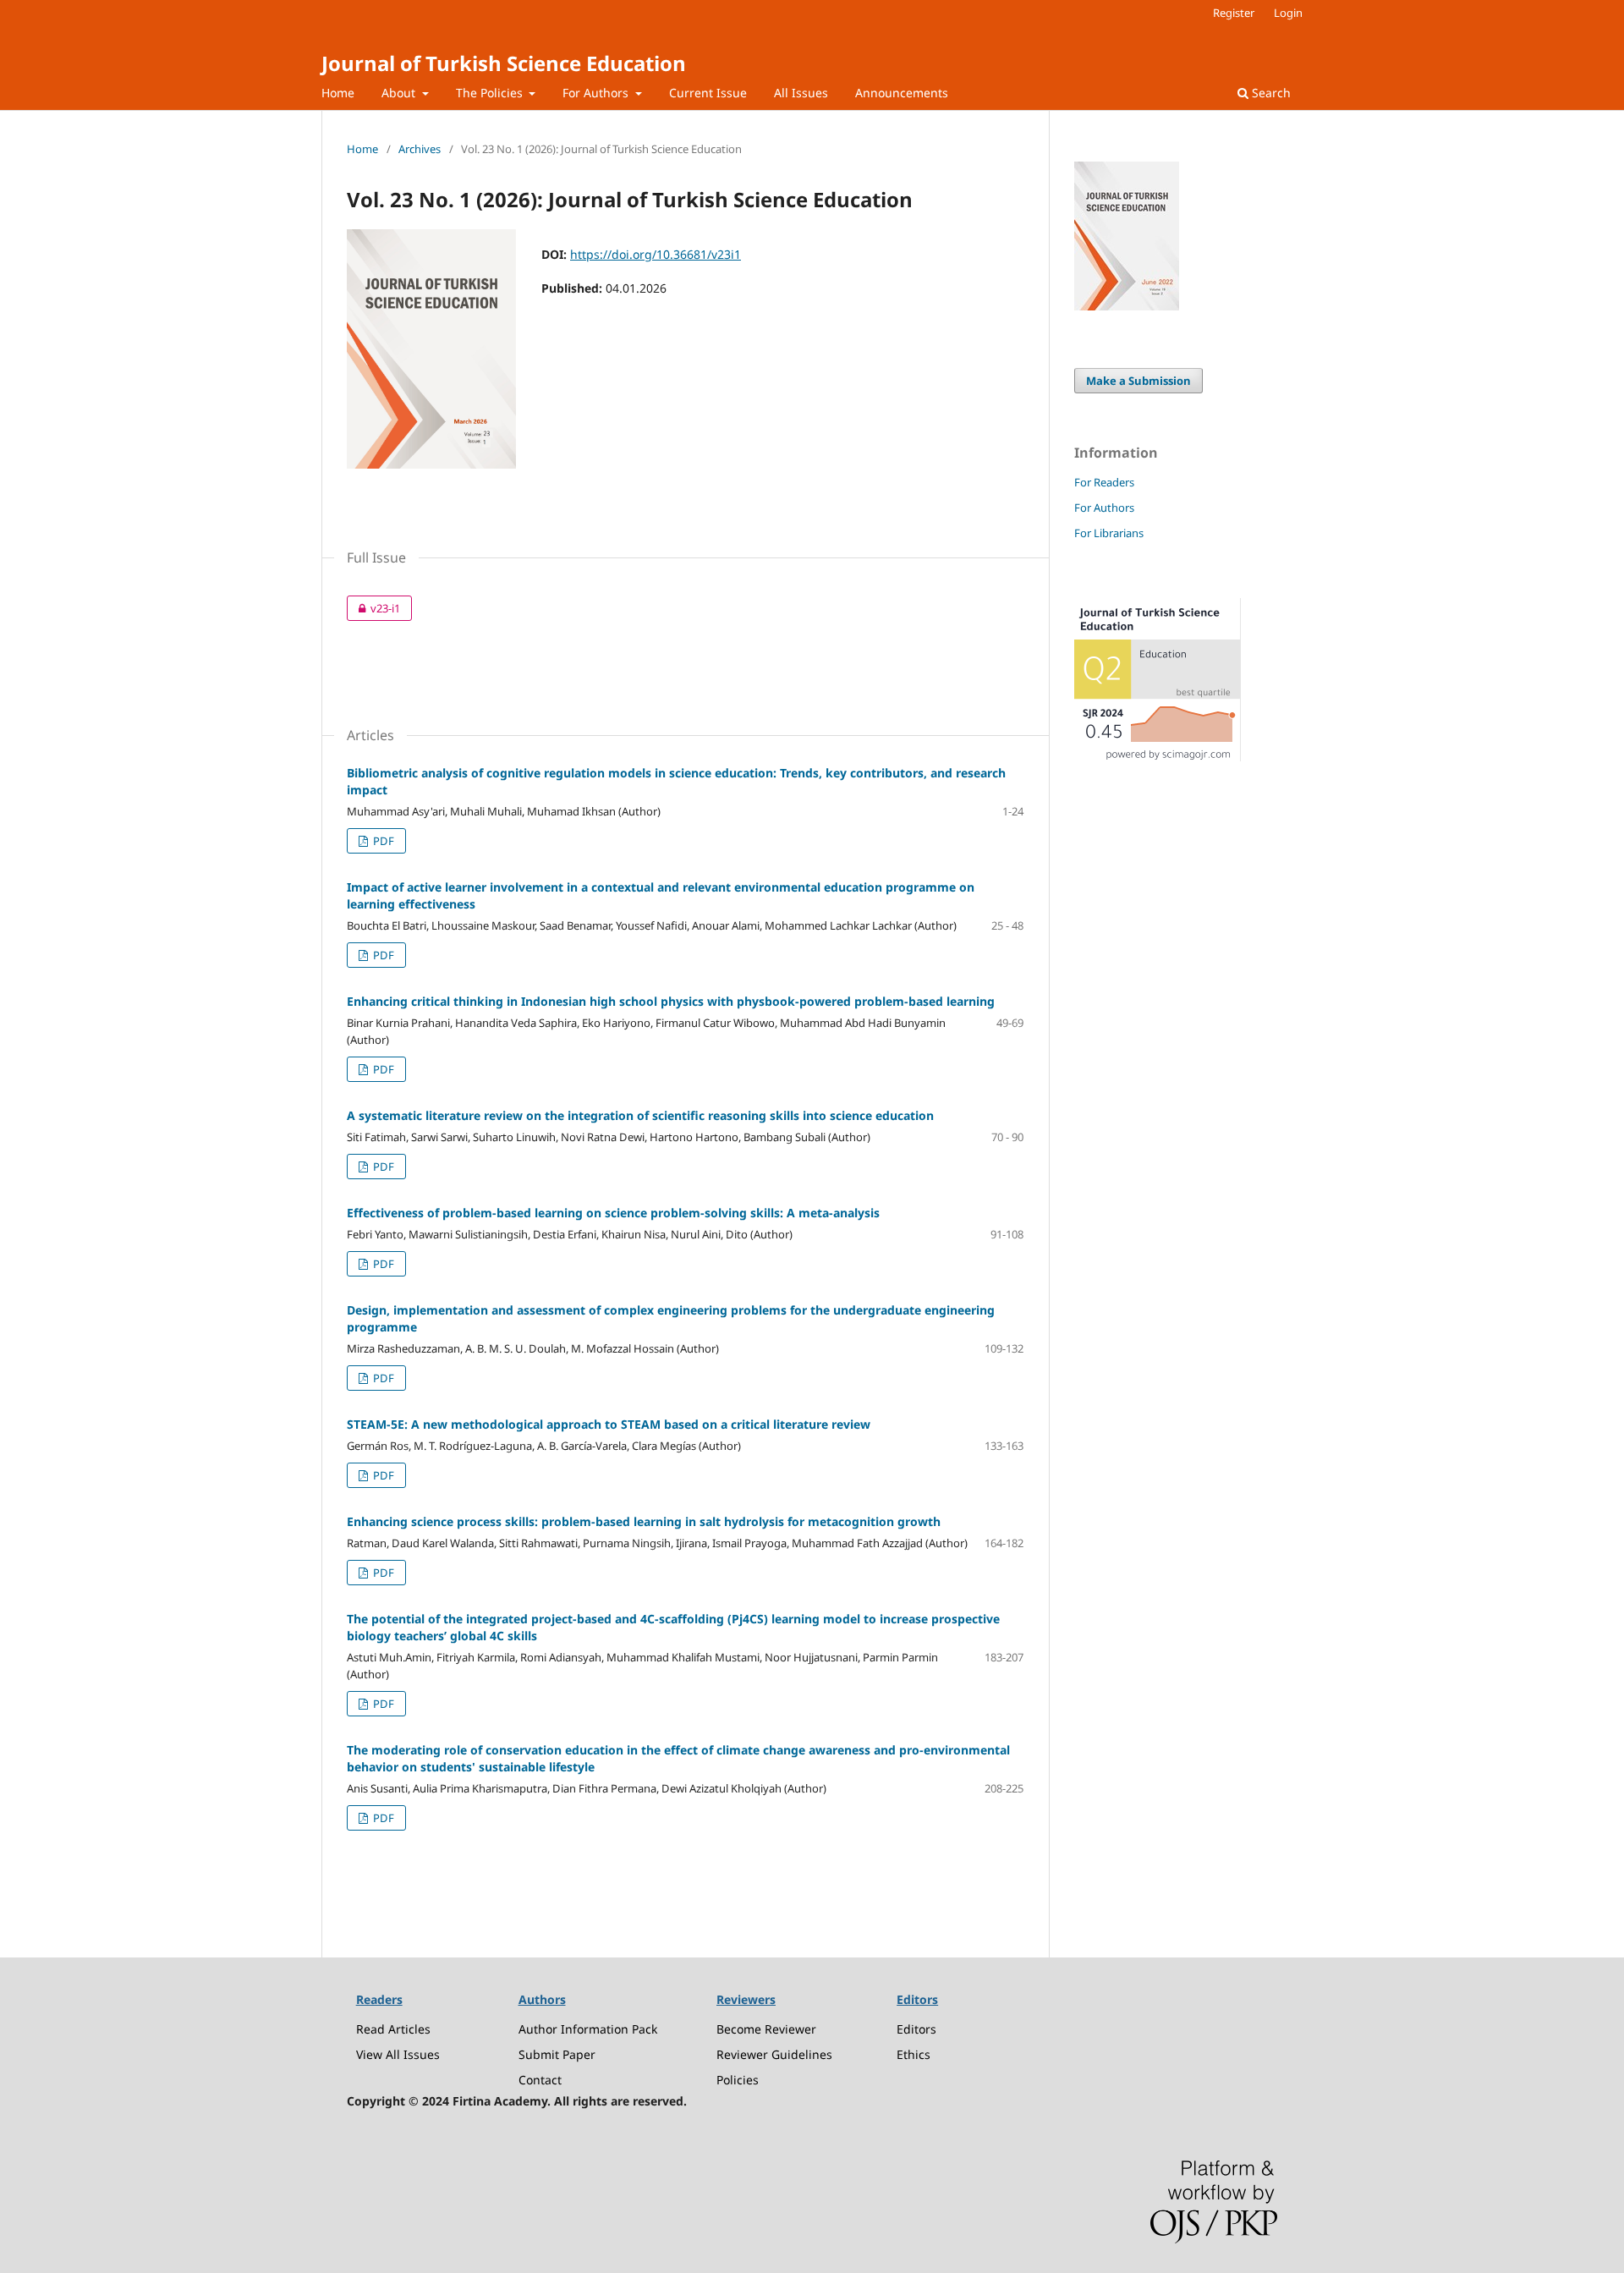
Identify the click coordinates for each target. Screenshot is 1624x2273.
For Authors (597, 93)
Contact (540, 2080)
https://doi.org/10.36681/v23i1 (656, 254)
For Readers (1104, 482)
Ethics (913, 2054)
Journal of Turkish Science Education (504, 63)
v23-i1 (373, 608)
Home (338, 93)
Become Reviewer (766, 2029)
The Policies (491, 93)
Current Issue (708, 93)
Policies (738, 2080)
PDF (382, 841)
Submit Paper (557, 2054)
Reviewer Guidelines (774, 2054)
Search (1270, 93)
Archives (420, 149)
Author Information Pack (588, 2029)
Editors (916, 2029)
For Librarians (1109, 533)
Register (1234, 13)
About (400, 93)
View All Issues (398, 2054)
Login (1288, 13)
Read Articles (393, 2029)
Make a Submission (1138, 381)
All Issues (801, 93)
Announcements (902, 93)
